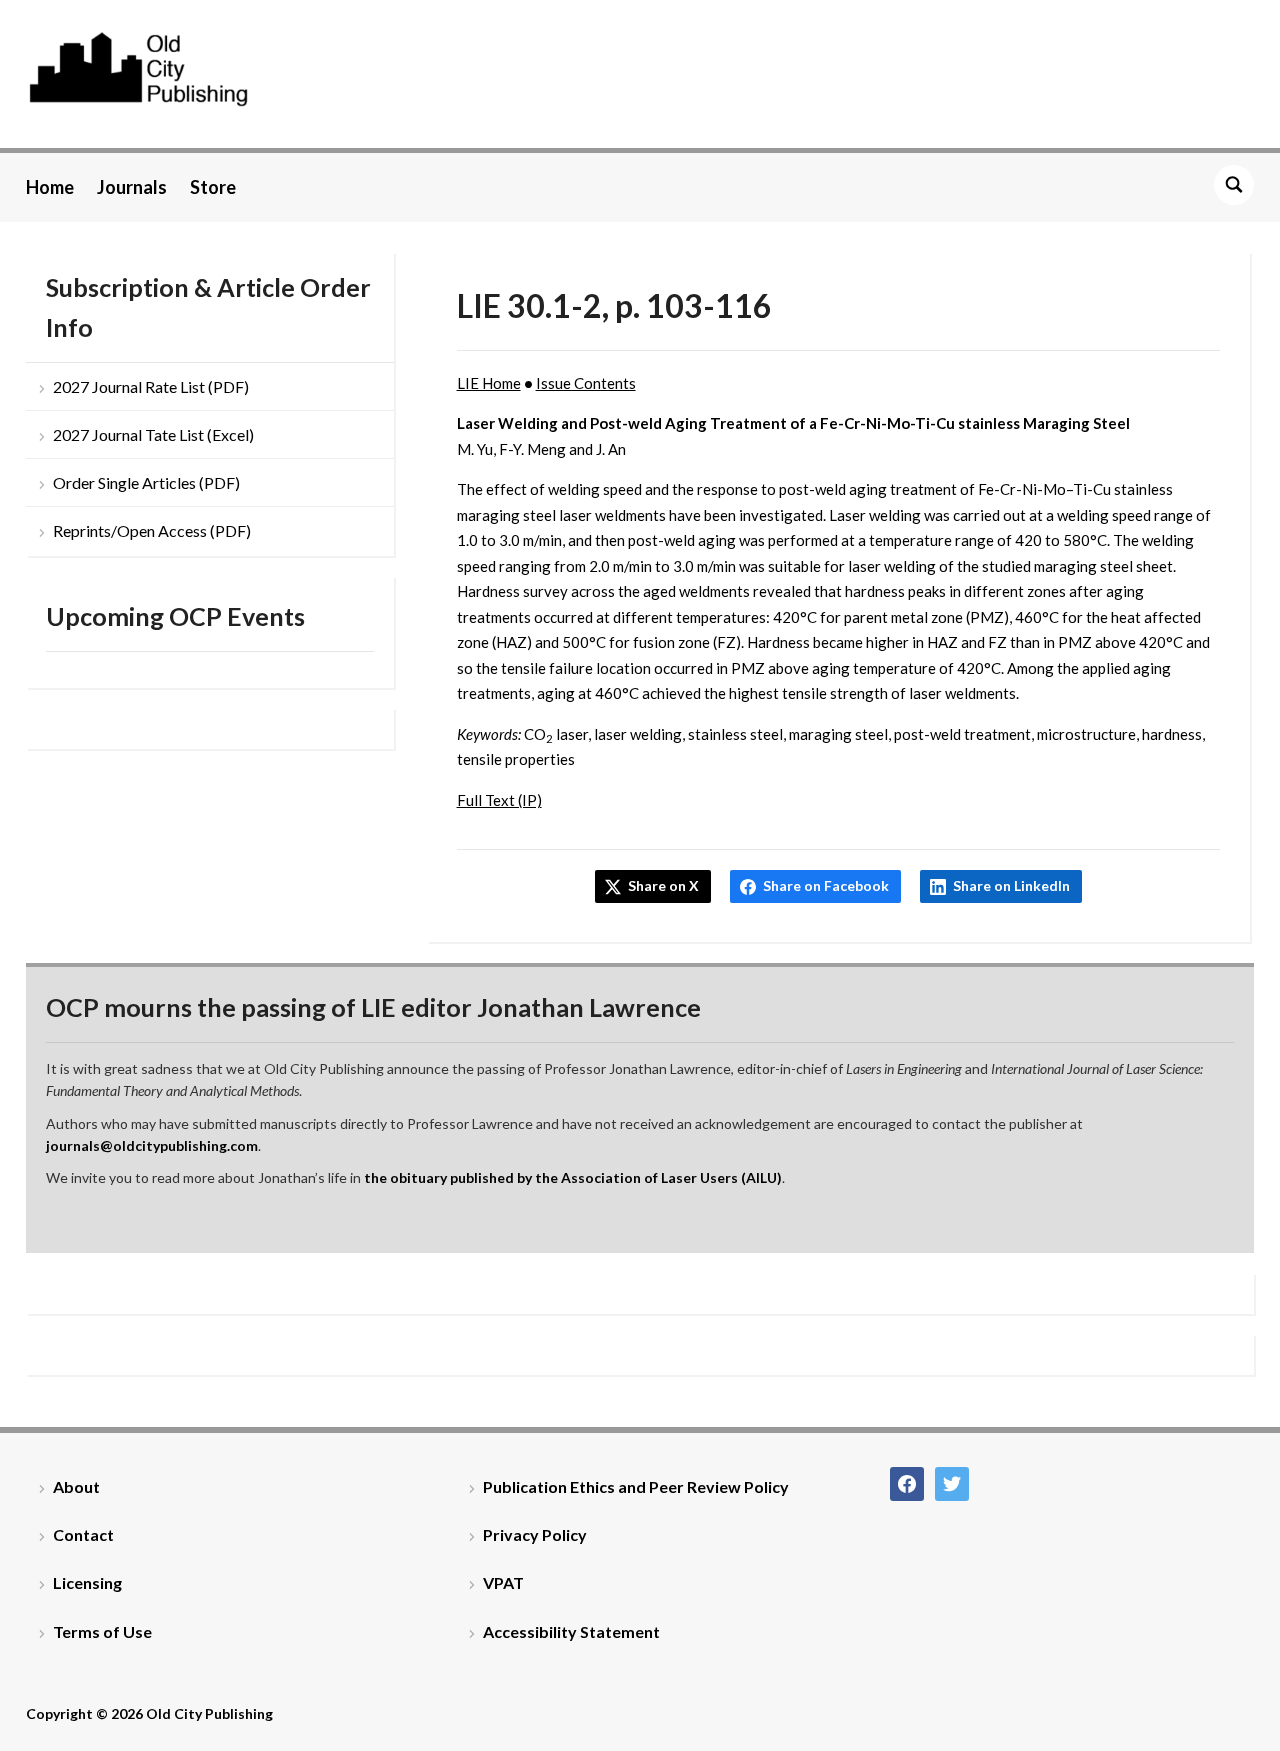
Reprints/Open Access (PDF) (152, 530)
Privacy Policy (535, 1534)
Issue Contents (586, 383)
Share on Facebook (826, 885)
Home (50, 187)
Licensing (87, 1582)
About (76, 1486)
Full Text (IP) (499, 800)
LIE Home (489, 383)
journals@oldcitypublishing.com (152, 1145)
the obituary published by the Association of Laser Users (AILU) (573, 1177)
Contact (83, 1534)
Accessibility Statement (571, 1631)
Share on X (663, 885)
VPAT (503, 1582)
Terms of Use (102, 1631)
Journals (132, 187)
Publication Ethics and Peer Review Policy (636, 1486)
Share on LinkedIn (1011, 885)
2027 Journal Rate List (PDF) (151, 386)
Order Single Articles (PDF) (146, 482)
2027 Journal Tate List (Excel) (153, 434)
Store (213, 187)
